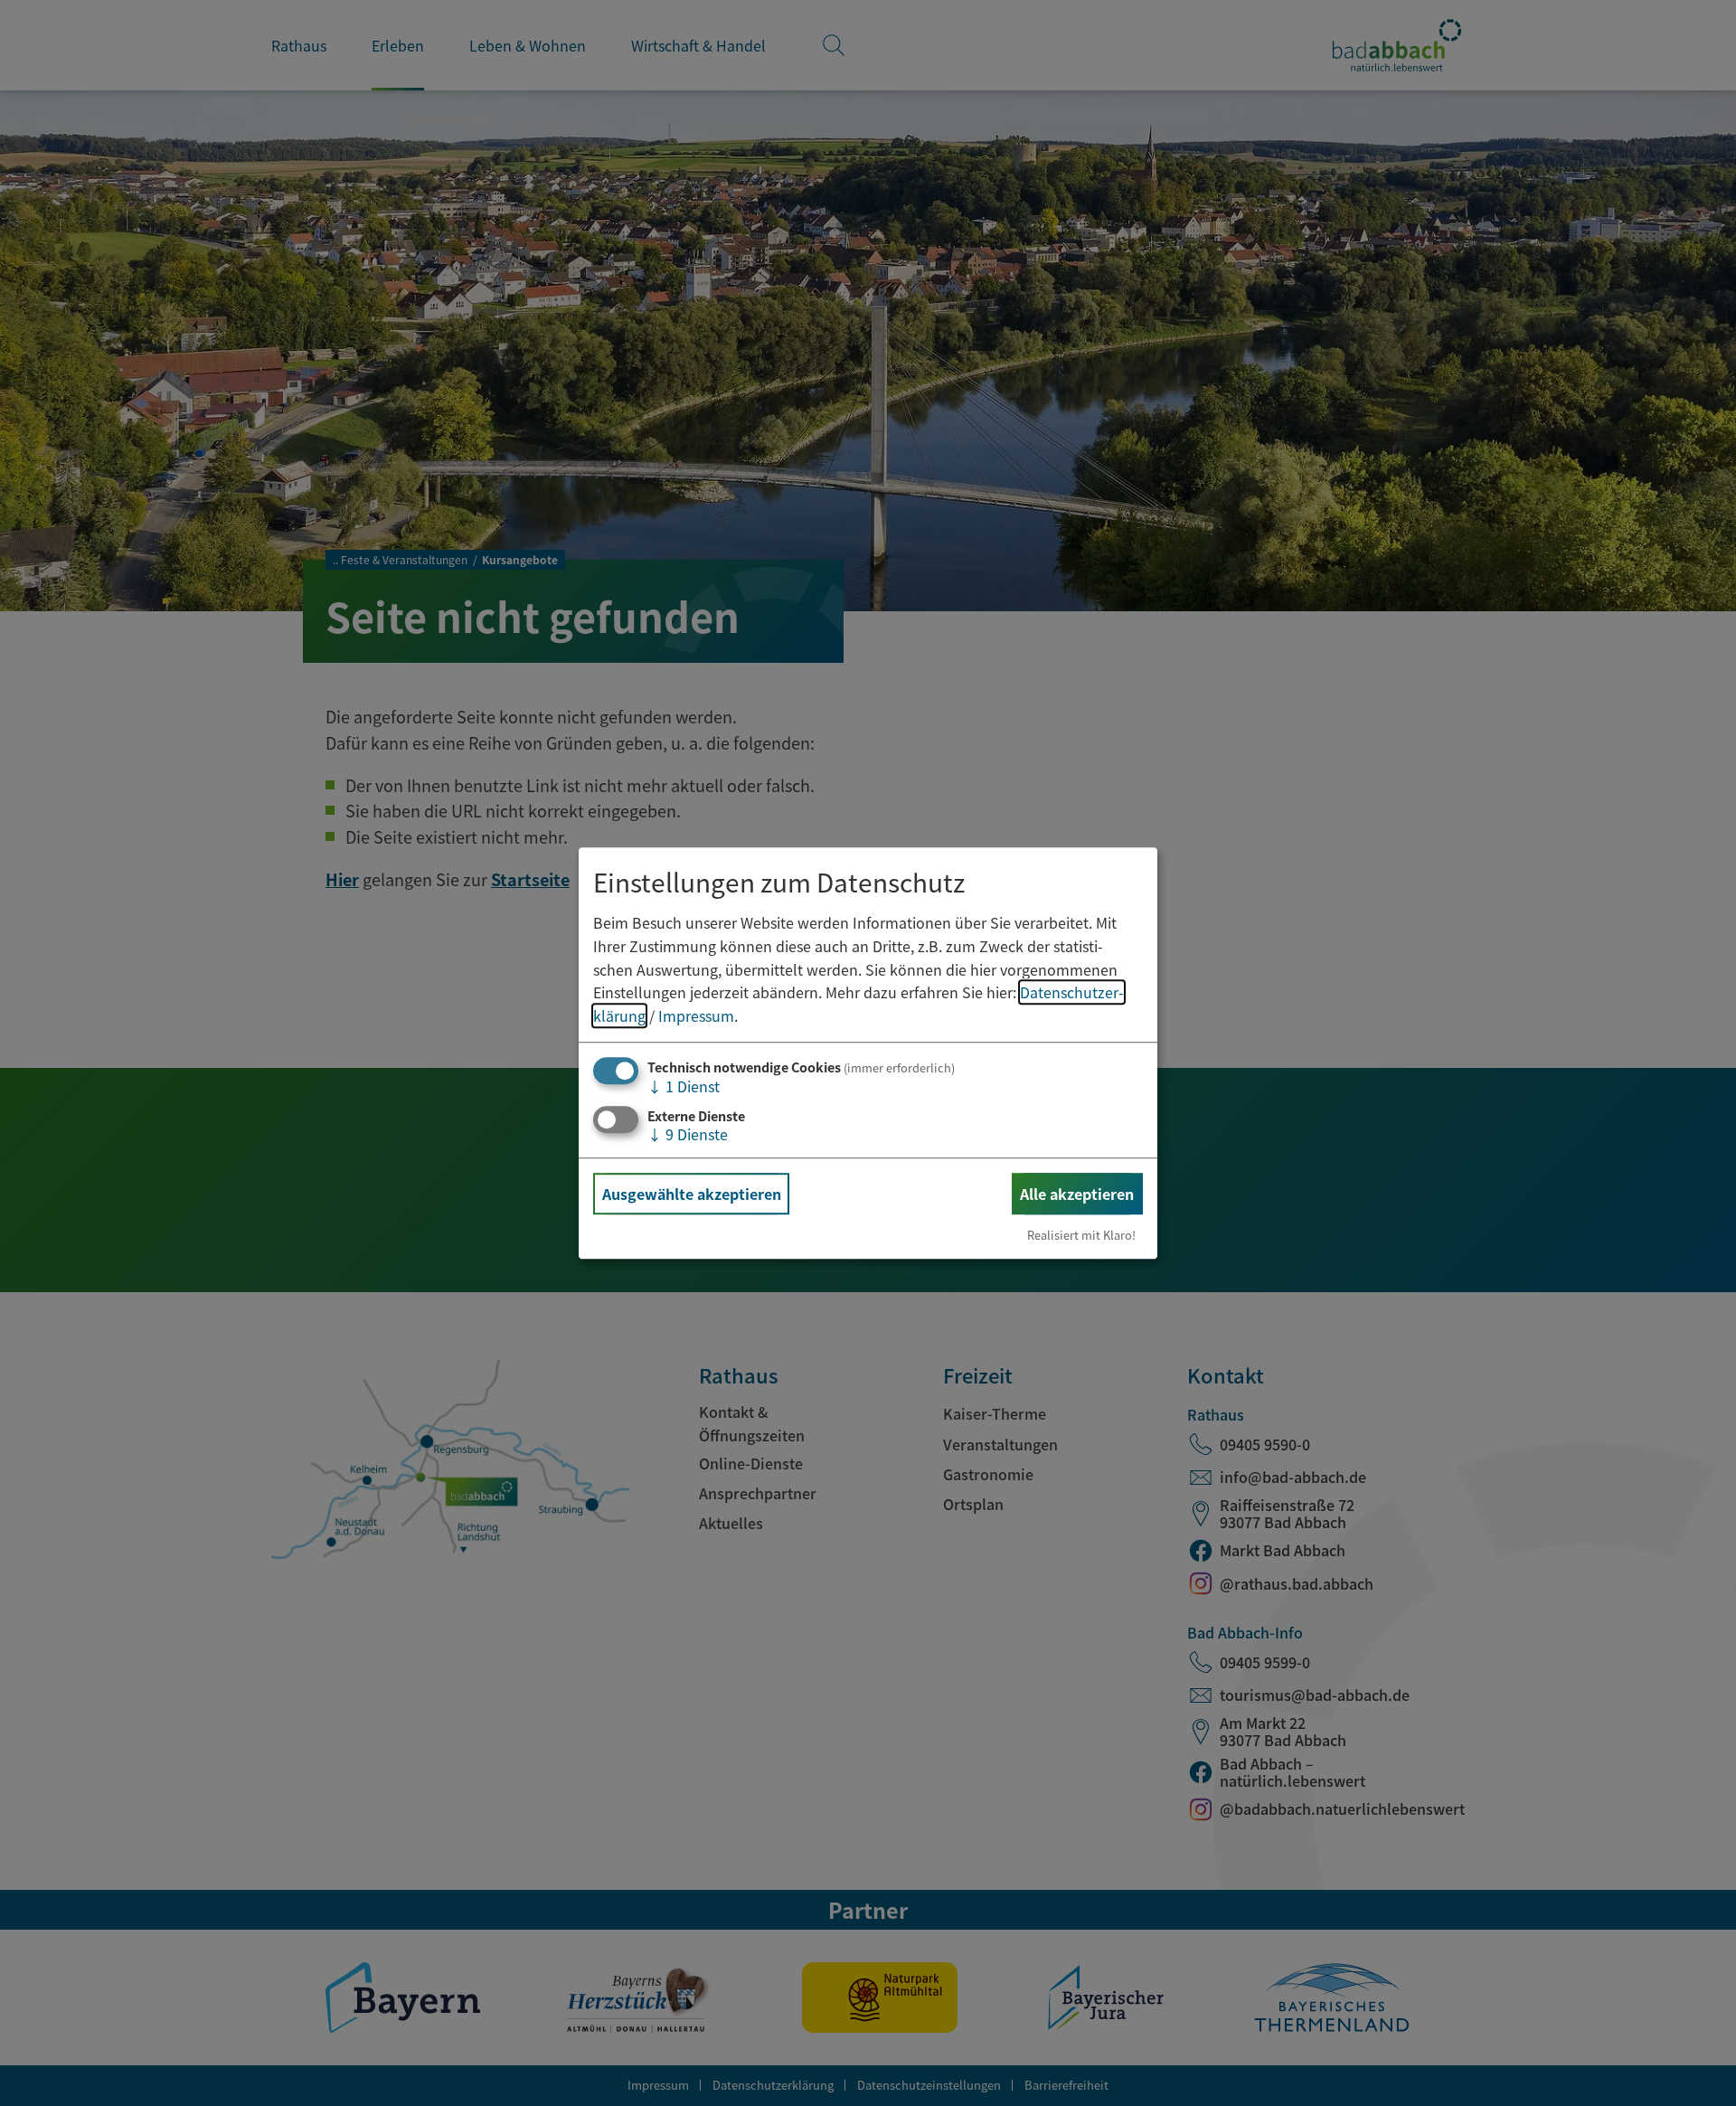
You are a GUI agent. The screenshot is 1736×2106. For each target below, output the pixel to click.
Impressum (696, 1015)
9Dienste (688, 1134)
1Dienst (684, 1087)
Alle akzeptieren (1077, 1194)
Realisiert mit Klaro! (1081, 1235)
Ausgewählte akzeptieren (692, 1194)
